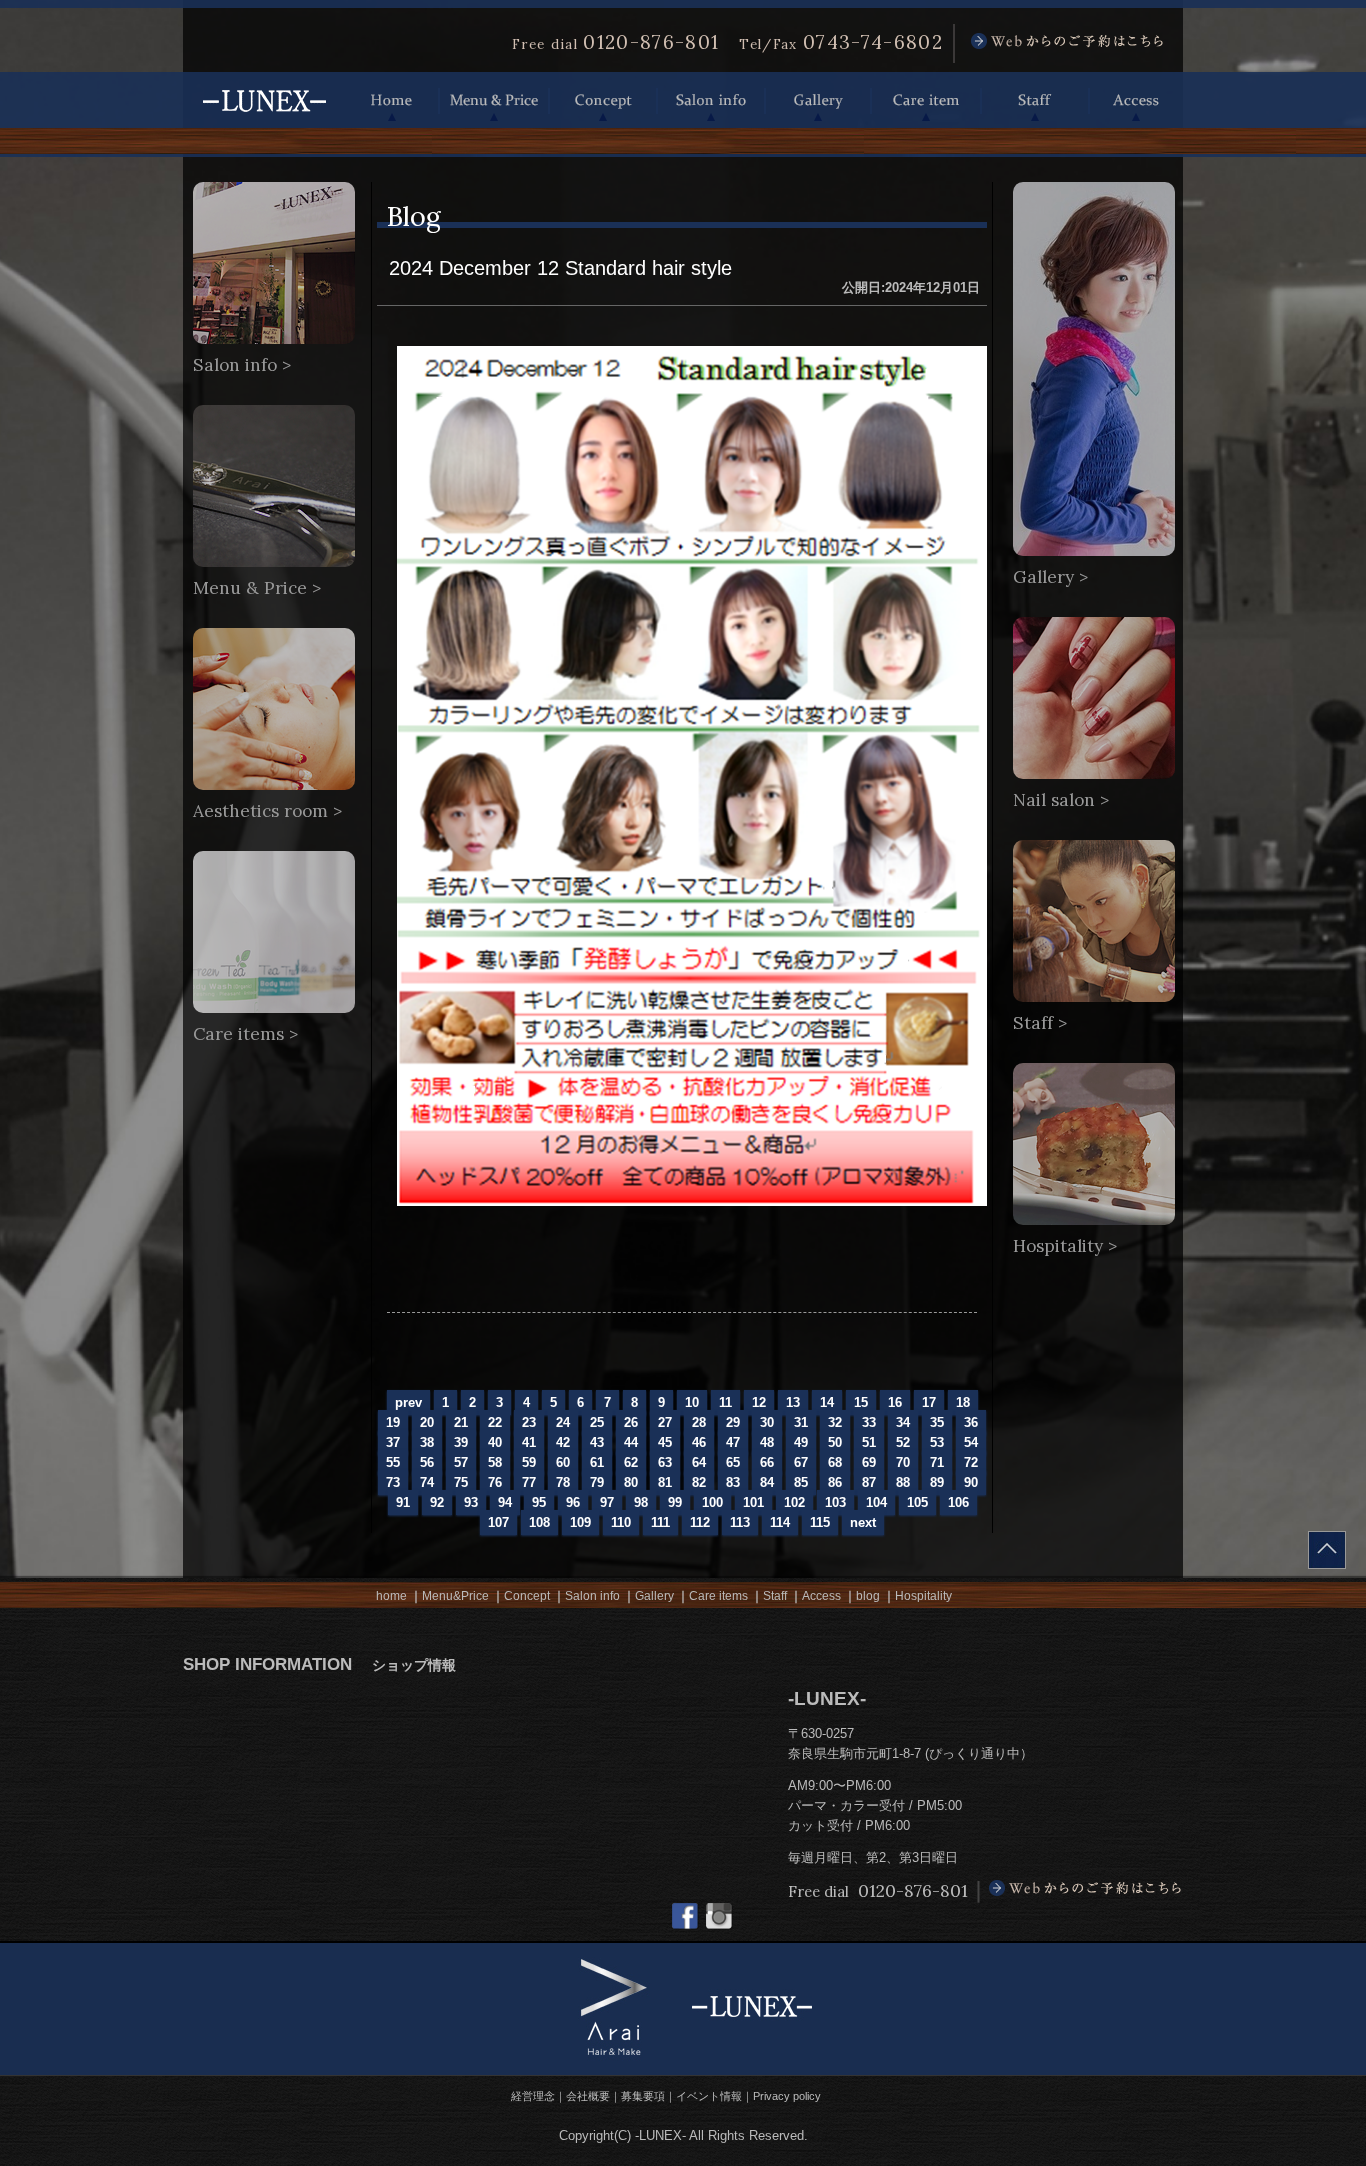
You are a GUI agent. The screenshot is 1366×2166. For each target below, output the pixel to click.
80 (631, 1482)
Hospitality (923, 1596)
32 (835, 1422)
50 (835, 1442)
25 (597, 1422)
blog (868, 1596)
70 (903, 1462)
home (391, 1596)
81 (665, 1482)
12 (759, 1402)
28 (699, 1422)
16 (895, 1402)
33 (869, 1422)
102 (794, 1502)
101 (753, 1502)
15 (861, 1402)
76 (495, 1482)
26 (631, 1422)
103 (835, 1502)
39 (461, 1442)
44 (631, 1442)
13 (793, 1402)
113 (740, 1522)
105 (917, 1502)
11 (725, 1402)
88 (903, 1482)
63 (665, 1462)
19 (393, 1422)
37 (393, 1442)
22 (495, 1422)
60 (563, 1462)
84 (767, 1482)
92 (437, 1502)
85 (801, 1482)
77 (529, 1482)
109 (580, 1522)
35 (937, 1422)
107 (498, 1522)
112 (700, 1522)
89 (937, 1482)
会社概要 (588, 2096)
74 (427, 1482)
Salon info (711, 100)
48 (767, 1442)
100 (712, 1502)
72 (971, 1462)
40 (495, 1442)
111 (660, 1522)
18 (963, 1402)
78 (563, 1482)
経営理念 (533, 2096)
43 (597, 1442)
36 (971, 1422)
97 (607, 1502)
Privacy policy (787, 2096)
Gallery (818, 100)
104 (876, 1502)
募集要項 (643, 2096)
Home (392, 100)
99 (675, 1502)
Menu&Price (455, 1596)
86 (835, 1482)
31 (801, 1422)
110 (621, 1522)
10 (692, 1402)
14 (827, 1402)
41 (529, 1442)
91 (403, 1502)
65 (733, 1462)
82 (699, 1482)
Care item (926, 100)
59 (529, 1462)
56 (427, 1462)
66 (767, 1462)
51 (869, 1442)
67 (801, 1462)
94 (505, 1502)
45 (665, 1442)
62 (631, 1462)
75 (461, 1482)
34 (903, 1422)
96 (573, 1502)
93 (471, 1502)
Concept (603, 100)
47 (733, 1442)
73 (393, 1482)
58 (495, 1462)
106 (958, 1502)
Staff (1035, 100)
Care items (718, 1596)
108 (539, 1522)
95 (539, 1502)
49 (801, 1442)
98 (641, 1502)
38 (427, 1442)
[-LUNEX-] (264, 119)
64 (699, 1462)
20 (427, 1422)
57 (461, 1462)
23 (529, 1422)
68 (835, 1462)
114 (780, 1522)
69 (869, 1462)
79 (597, 1482)
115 (820, 1522)
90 (971, 1482)
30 (767, 1422)
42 (563, 1442)
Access (1136, 100)
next (863, 1522)
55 (393, 1462)
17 (929, 1402)
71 (937, 1462)
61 (597, 1462)
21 (461, 1422)
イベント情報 (709, 2096)
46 (699, 1442)
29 (733, 1422)
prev (408, 1402)
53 (937, 1442)
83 (733, 1482)
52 (903, 1442)
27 (665, 1422)
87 (869, 1482)
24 (563, 1422)
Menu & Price (494, 100)
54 (971, 1442)
